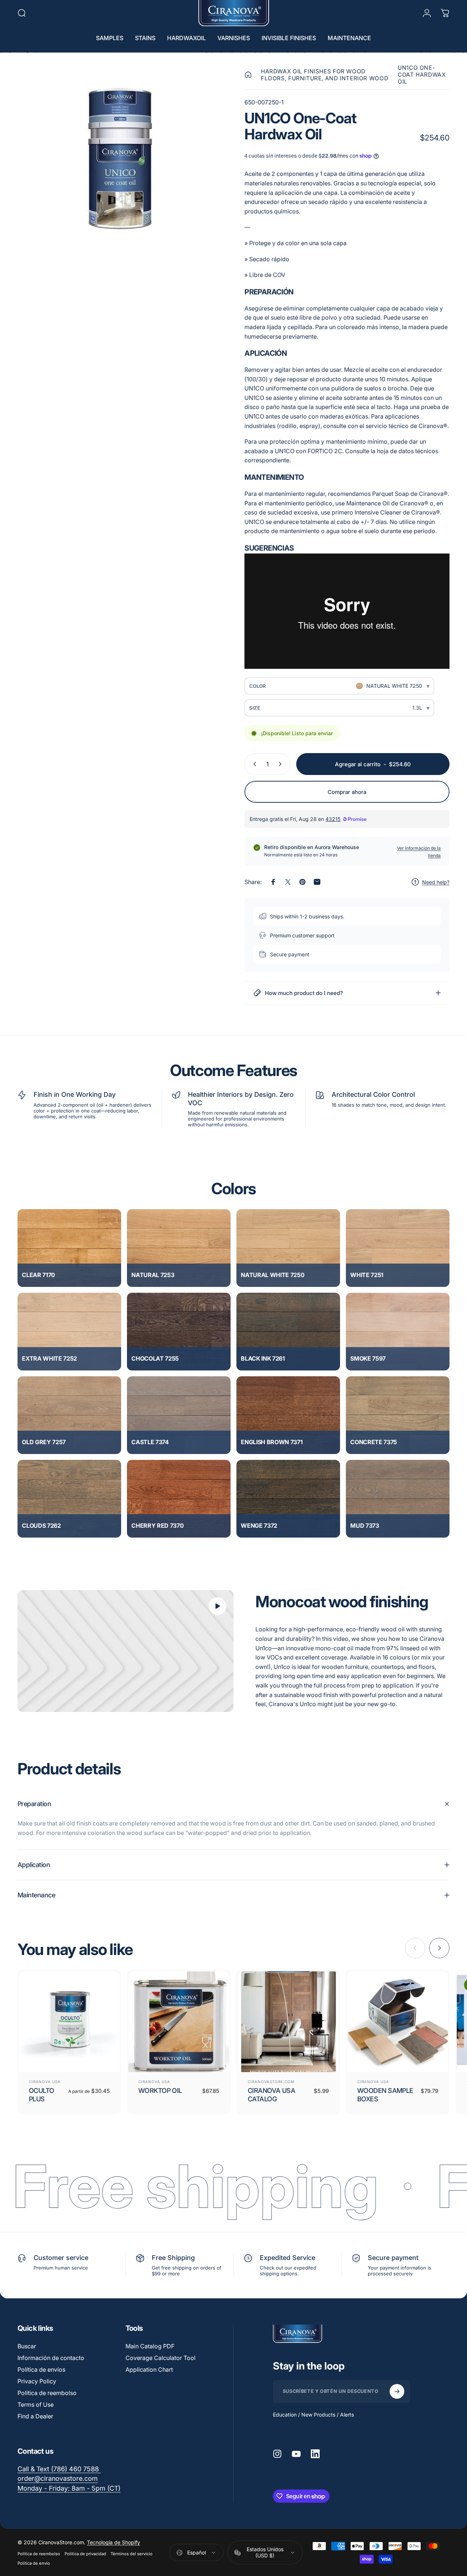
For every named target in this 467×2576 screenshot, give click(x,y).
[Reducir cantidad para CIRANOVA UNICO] (253, 764)
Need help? (436, 882)
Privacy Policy (37, 2381)
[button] (69, 1248)
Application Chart (149, 2369)
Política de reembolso (47, 2393)
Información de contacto (51, 2358)
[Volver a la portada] (248, 75)
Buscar (27, 2346)
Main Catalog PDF (150, 2346)
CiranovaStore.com (271, 2082)
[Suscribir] (397, 2391)
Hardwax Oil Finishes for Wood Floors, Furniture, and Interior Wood (325, 75)
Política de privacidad (85, 2554)
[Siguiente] (439, 1948)
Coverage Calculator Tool (161, 2358)
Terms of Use (36, 2405)
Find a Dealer (35, 2416)
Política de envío (34, 2563)
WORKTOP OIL (160, 2091)
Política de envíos (41, 2369)
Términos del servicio (132, 2554)
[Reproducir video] (126, 1651)
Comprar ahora (347, 792)
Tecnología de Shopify (113, 2542)
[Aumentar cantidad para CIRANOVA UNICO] (282, 764)
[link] (69, 2489)
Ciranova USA (45, 2082)
